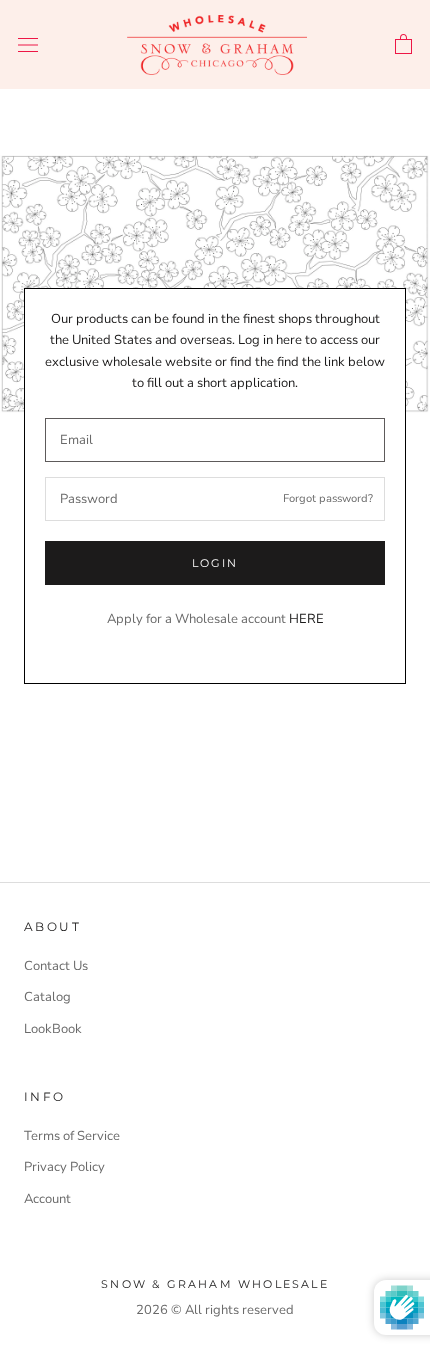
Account (47, 1199)
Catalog (47, 997)
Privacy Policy (64, 1167)
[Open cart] (403, 45)
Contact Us (56, 966)
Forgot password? (328, 498)
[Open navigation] (28, 45)
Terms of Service (72, 1136)
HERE (306, 619)
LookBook (53, 1029)
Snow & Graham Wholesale (215, 1284)
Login (215, 563)
